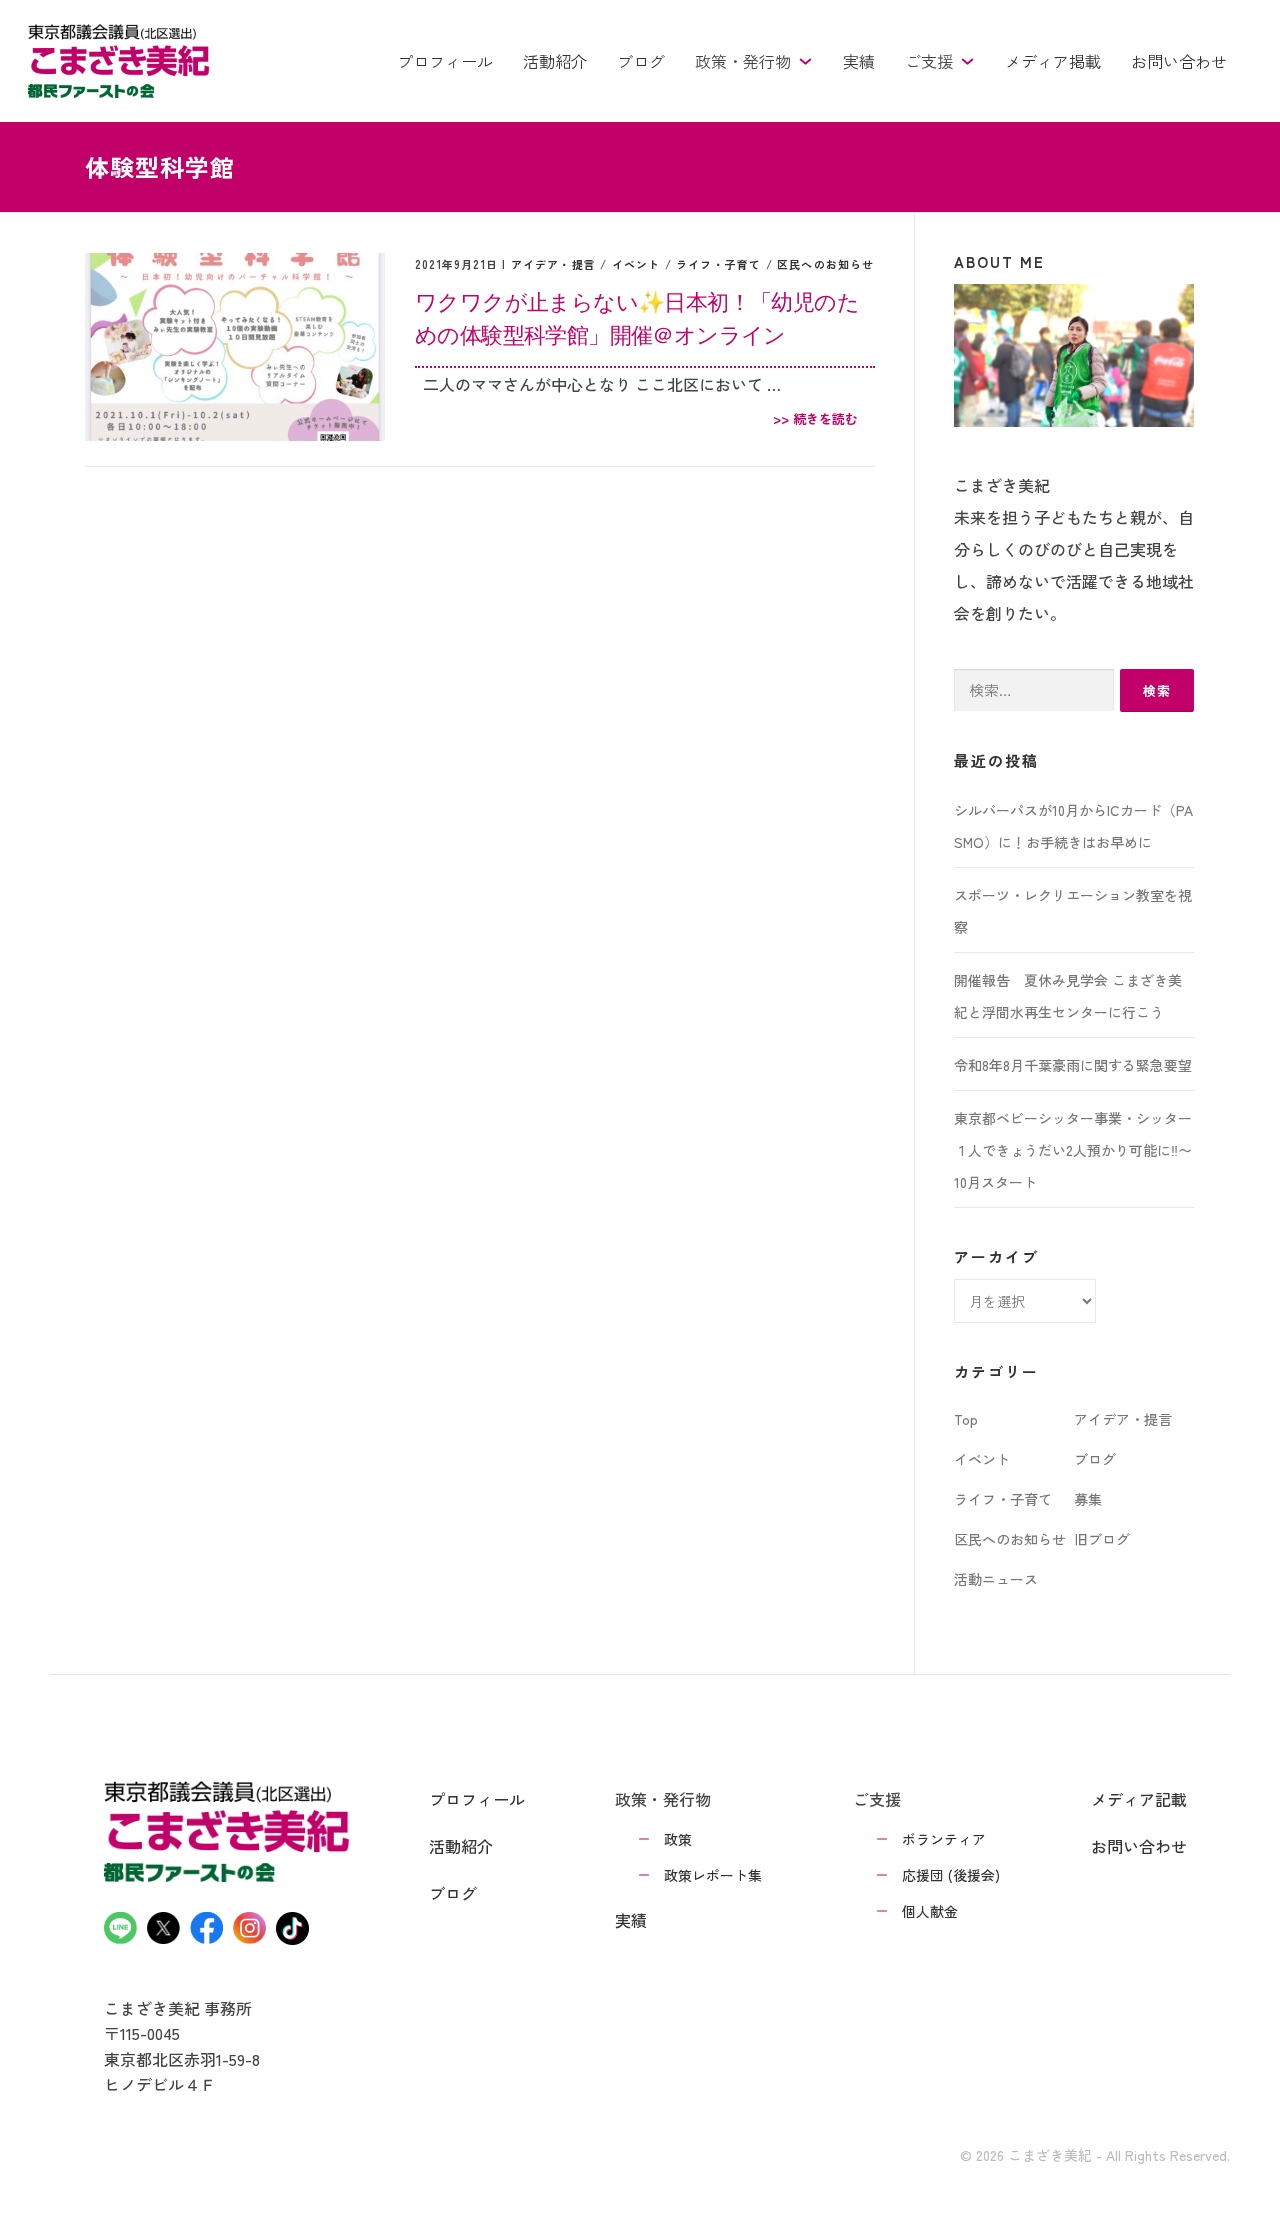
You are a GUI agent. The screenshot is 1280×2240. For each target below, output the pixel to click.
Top (966, 1419)
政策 (678, 1839)
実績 (859, 61)
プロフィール (445, 61)
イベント (636, 264)
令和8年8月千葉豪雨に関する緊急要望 (1073, 1065)
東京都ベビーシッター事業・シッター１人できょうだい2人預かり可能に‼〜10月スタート (1073, 1150)
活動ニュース (996, 1579)
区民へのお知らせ (826, 264)
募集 (1088, 1499)
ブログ (641, 61)
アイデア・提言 (553, 264)
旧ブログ (1102, 1539)
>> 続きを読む (815, 418)
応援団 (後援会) (951, 1875)
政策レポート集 (713, 1875)
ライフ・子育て (718, 264)
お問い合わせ (1179, 61)
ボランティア (944, 1839)
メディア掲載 (1053, 61)
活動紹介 (555, 61)
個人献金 (930, 1911)
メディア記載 (1139, 1799)
